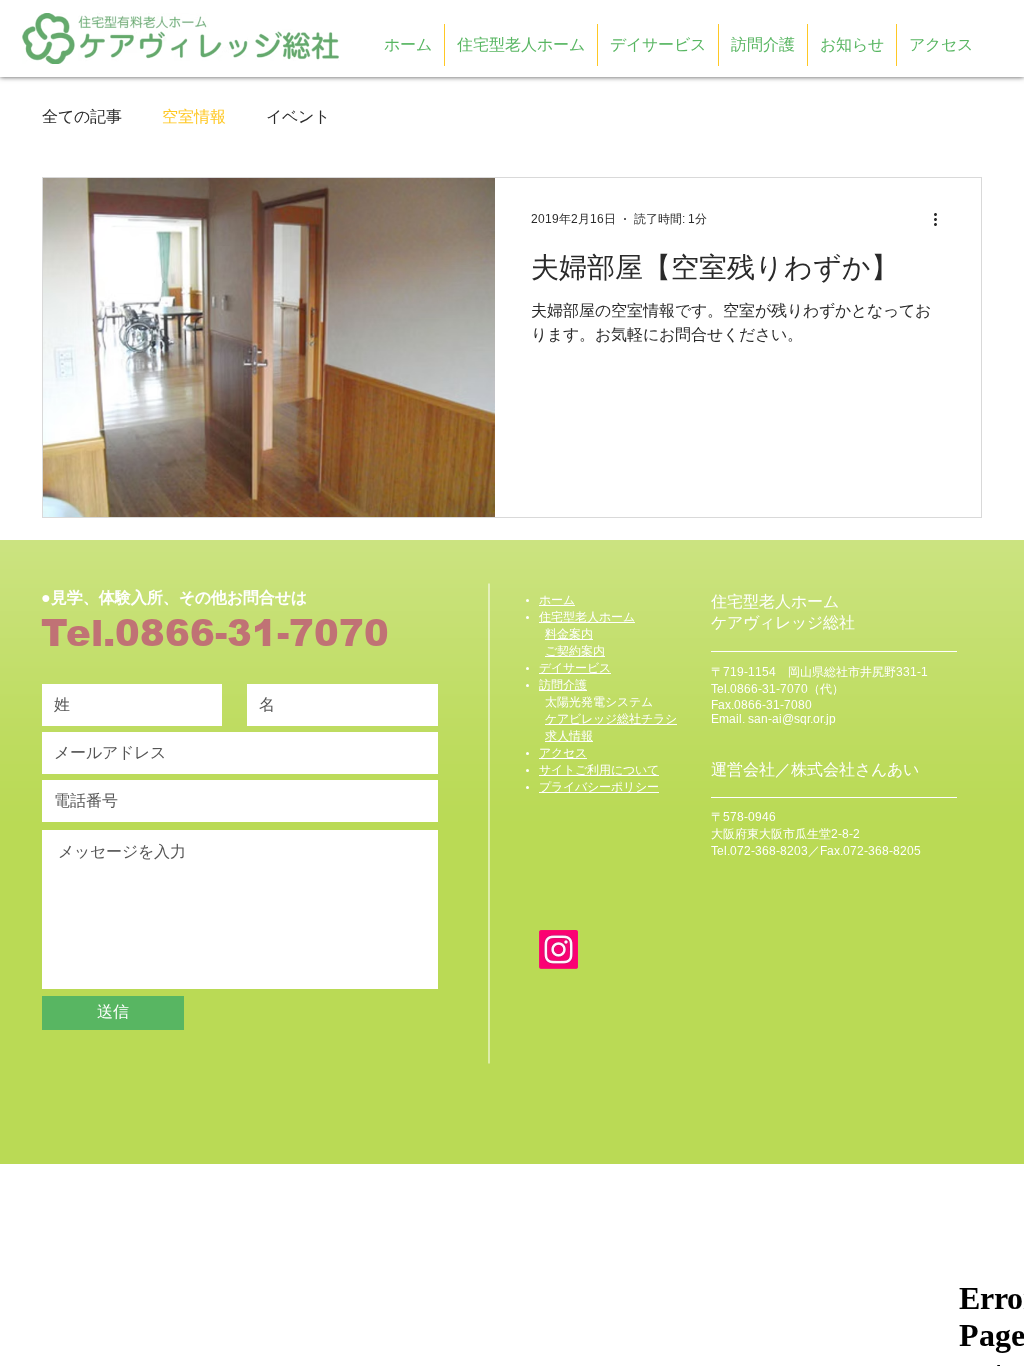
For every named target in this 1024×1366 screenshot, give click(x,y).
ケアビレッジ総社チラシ (611, 719)
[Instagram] (558, 949)
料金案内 (569, 634)
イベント (298, 116)
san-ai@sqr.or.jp (792, 719)
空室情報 (194, 116)
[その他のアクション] (942, 219)
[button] (852, 45)
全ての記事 (82, 116)
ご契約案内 (575, 651)
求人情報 (569, 736)
